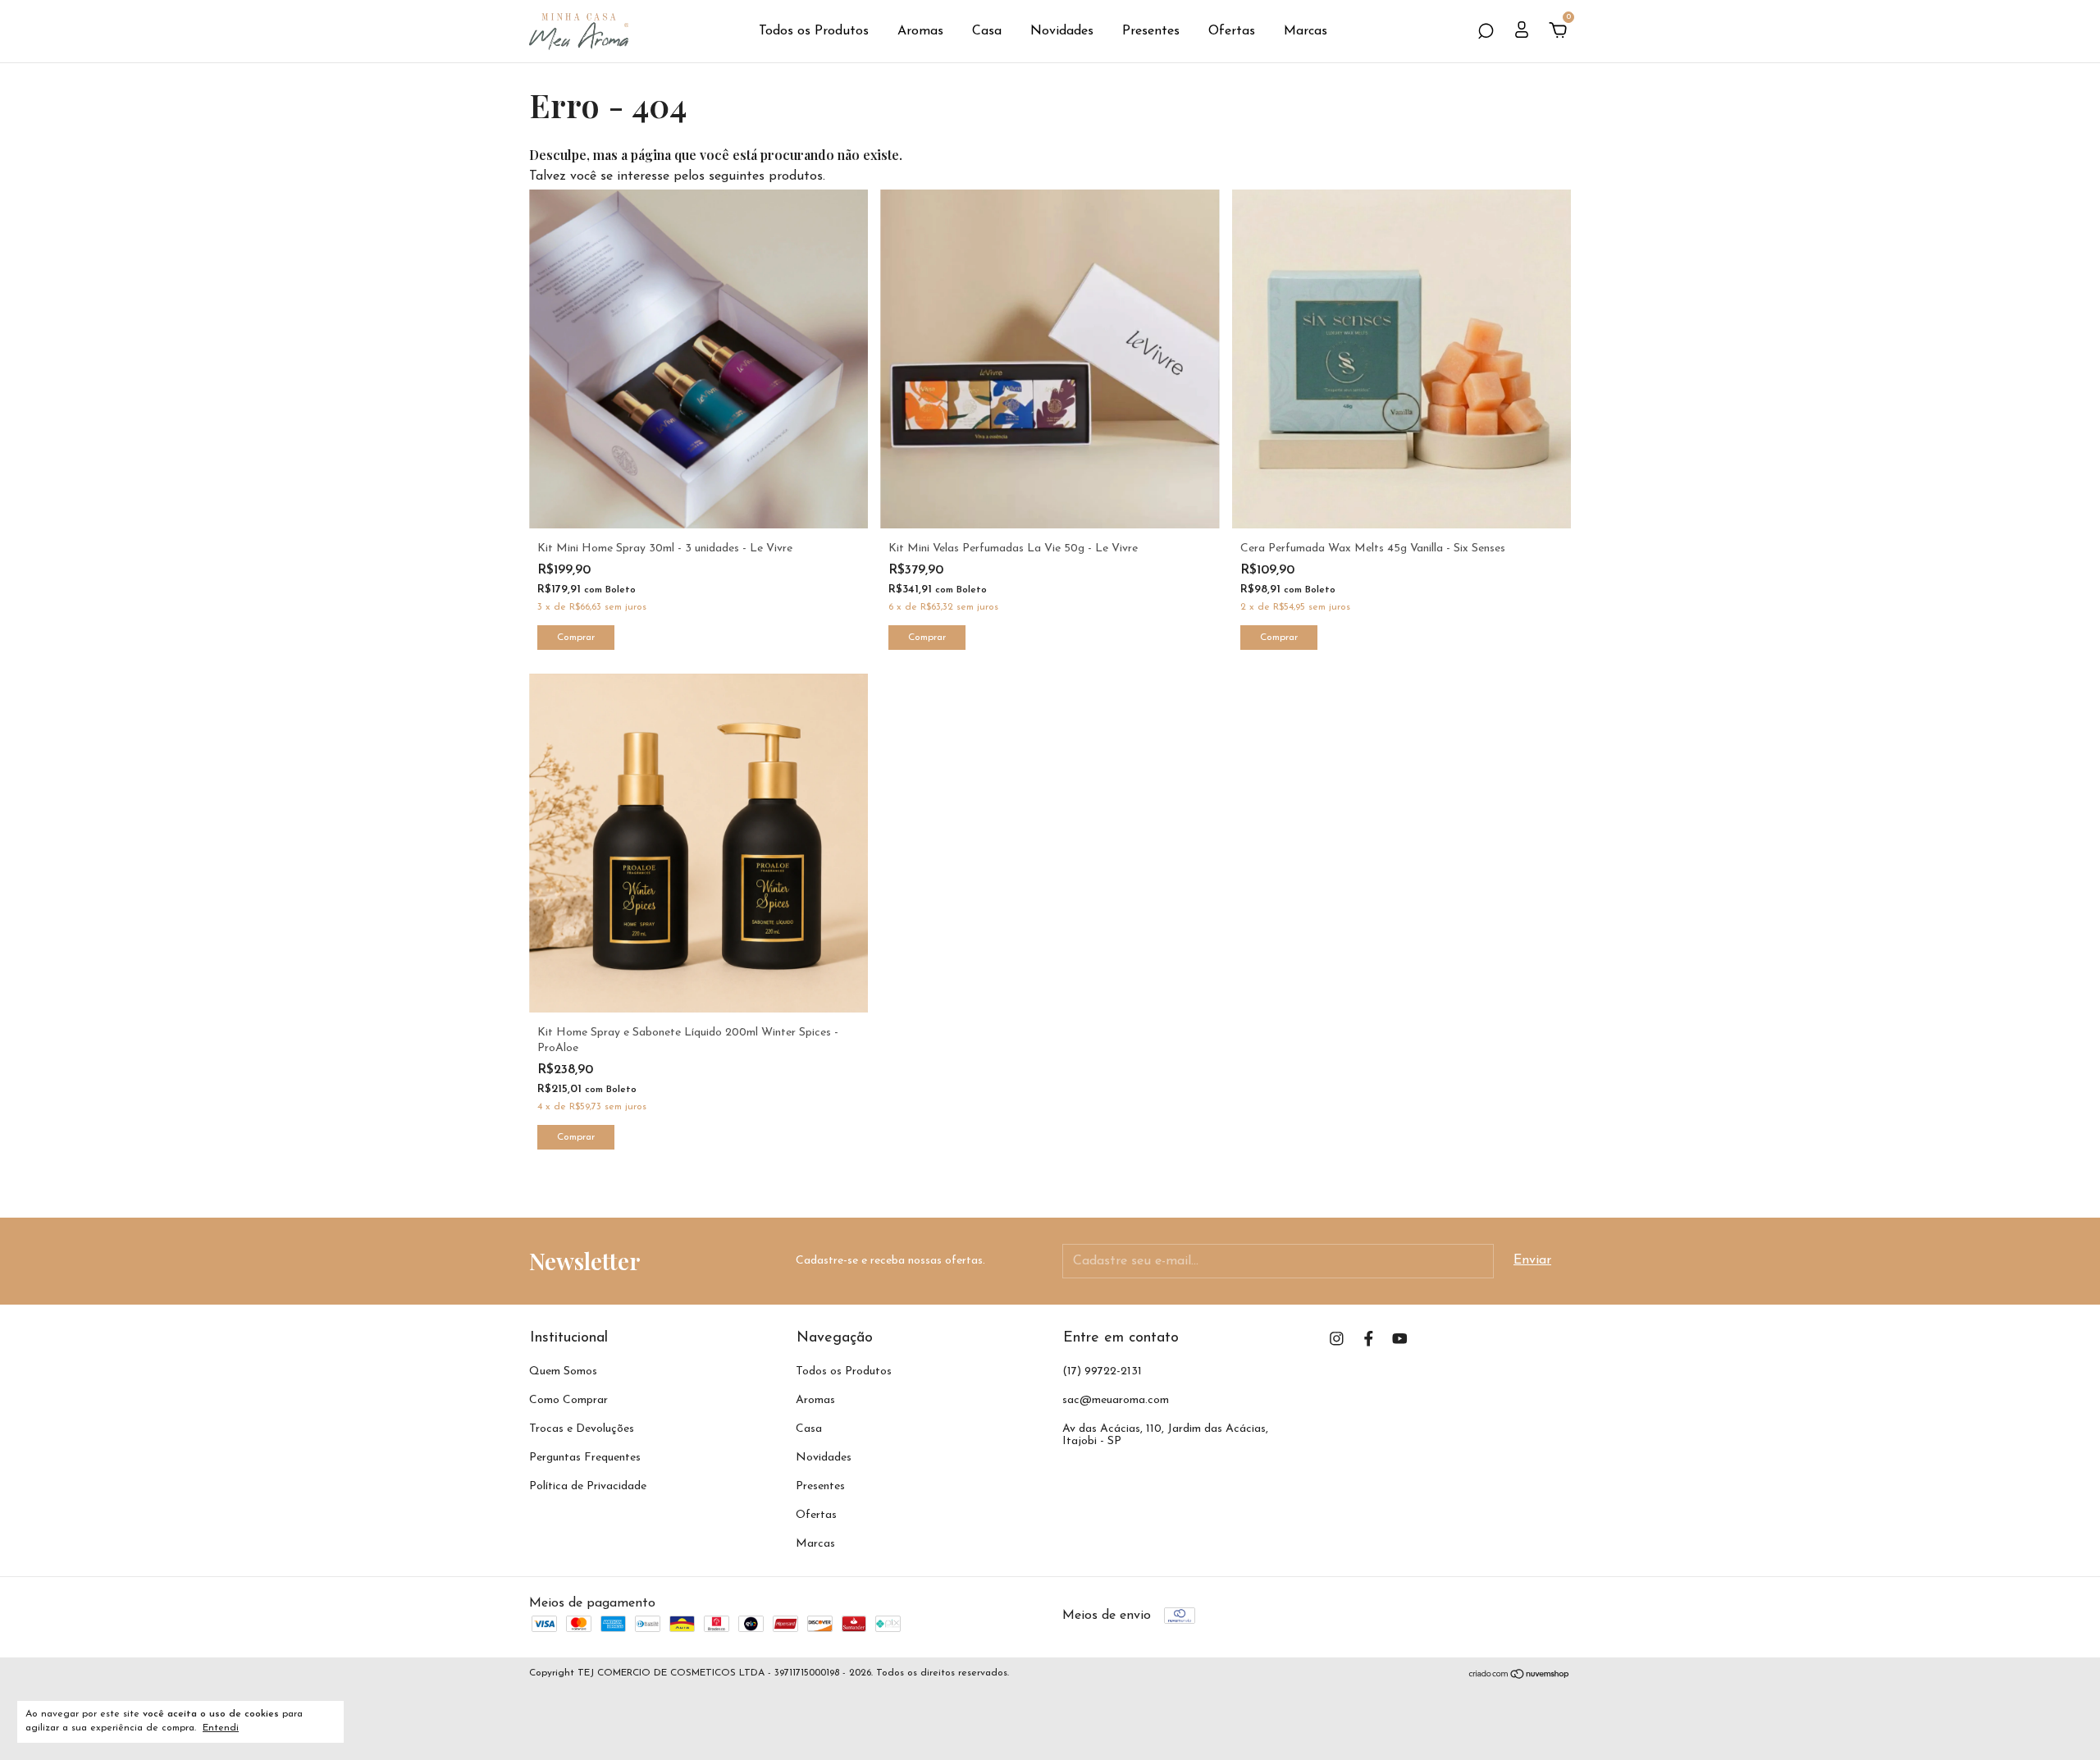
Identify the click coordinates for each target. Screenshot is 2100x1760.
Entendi (221, 1728)
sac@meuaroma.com (1116, 1400)
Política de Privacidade (588, 1486)
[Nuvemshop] (1520, 1676)
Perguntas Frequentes (585, 1458)
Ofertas (1232, 31)
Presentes (1151, 31)
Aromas (920, 31)
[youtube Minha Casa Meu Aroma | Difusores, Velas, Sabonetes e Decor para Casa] (1400, 1339)
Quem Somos (563, 1371)
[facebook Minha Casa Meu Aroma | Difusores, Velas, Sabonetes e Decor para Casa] (1369, 1339)
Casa (987, 31)
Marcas (1306, 31)
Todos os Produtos (814, 31)
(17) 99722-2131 (1102, 1371)
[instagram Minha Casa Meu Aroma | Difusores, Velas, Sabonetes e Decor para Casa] (1337, 1339)
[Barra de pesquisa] (1486, 32)
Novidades (1062, 31)
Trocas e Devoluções (582, 1429)
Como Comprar (568, 1400)
